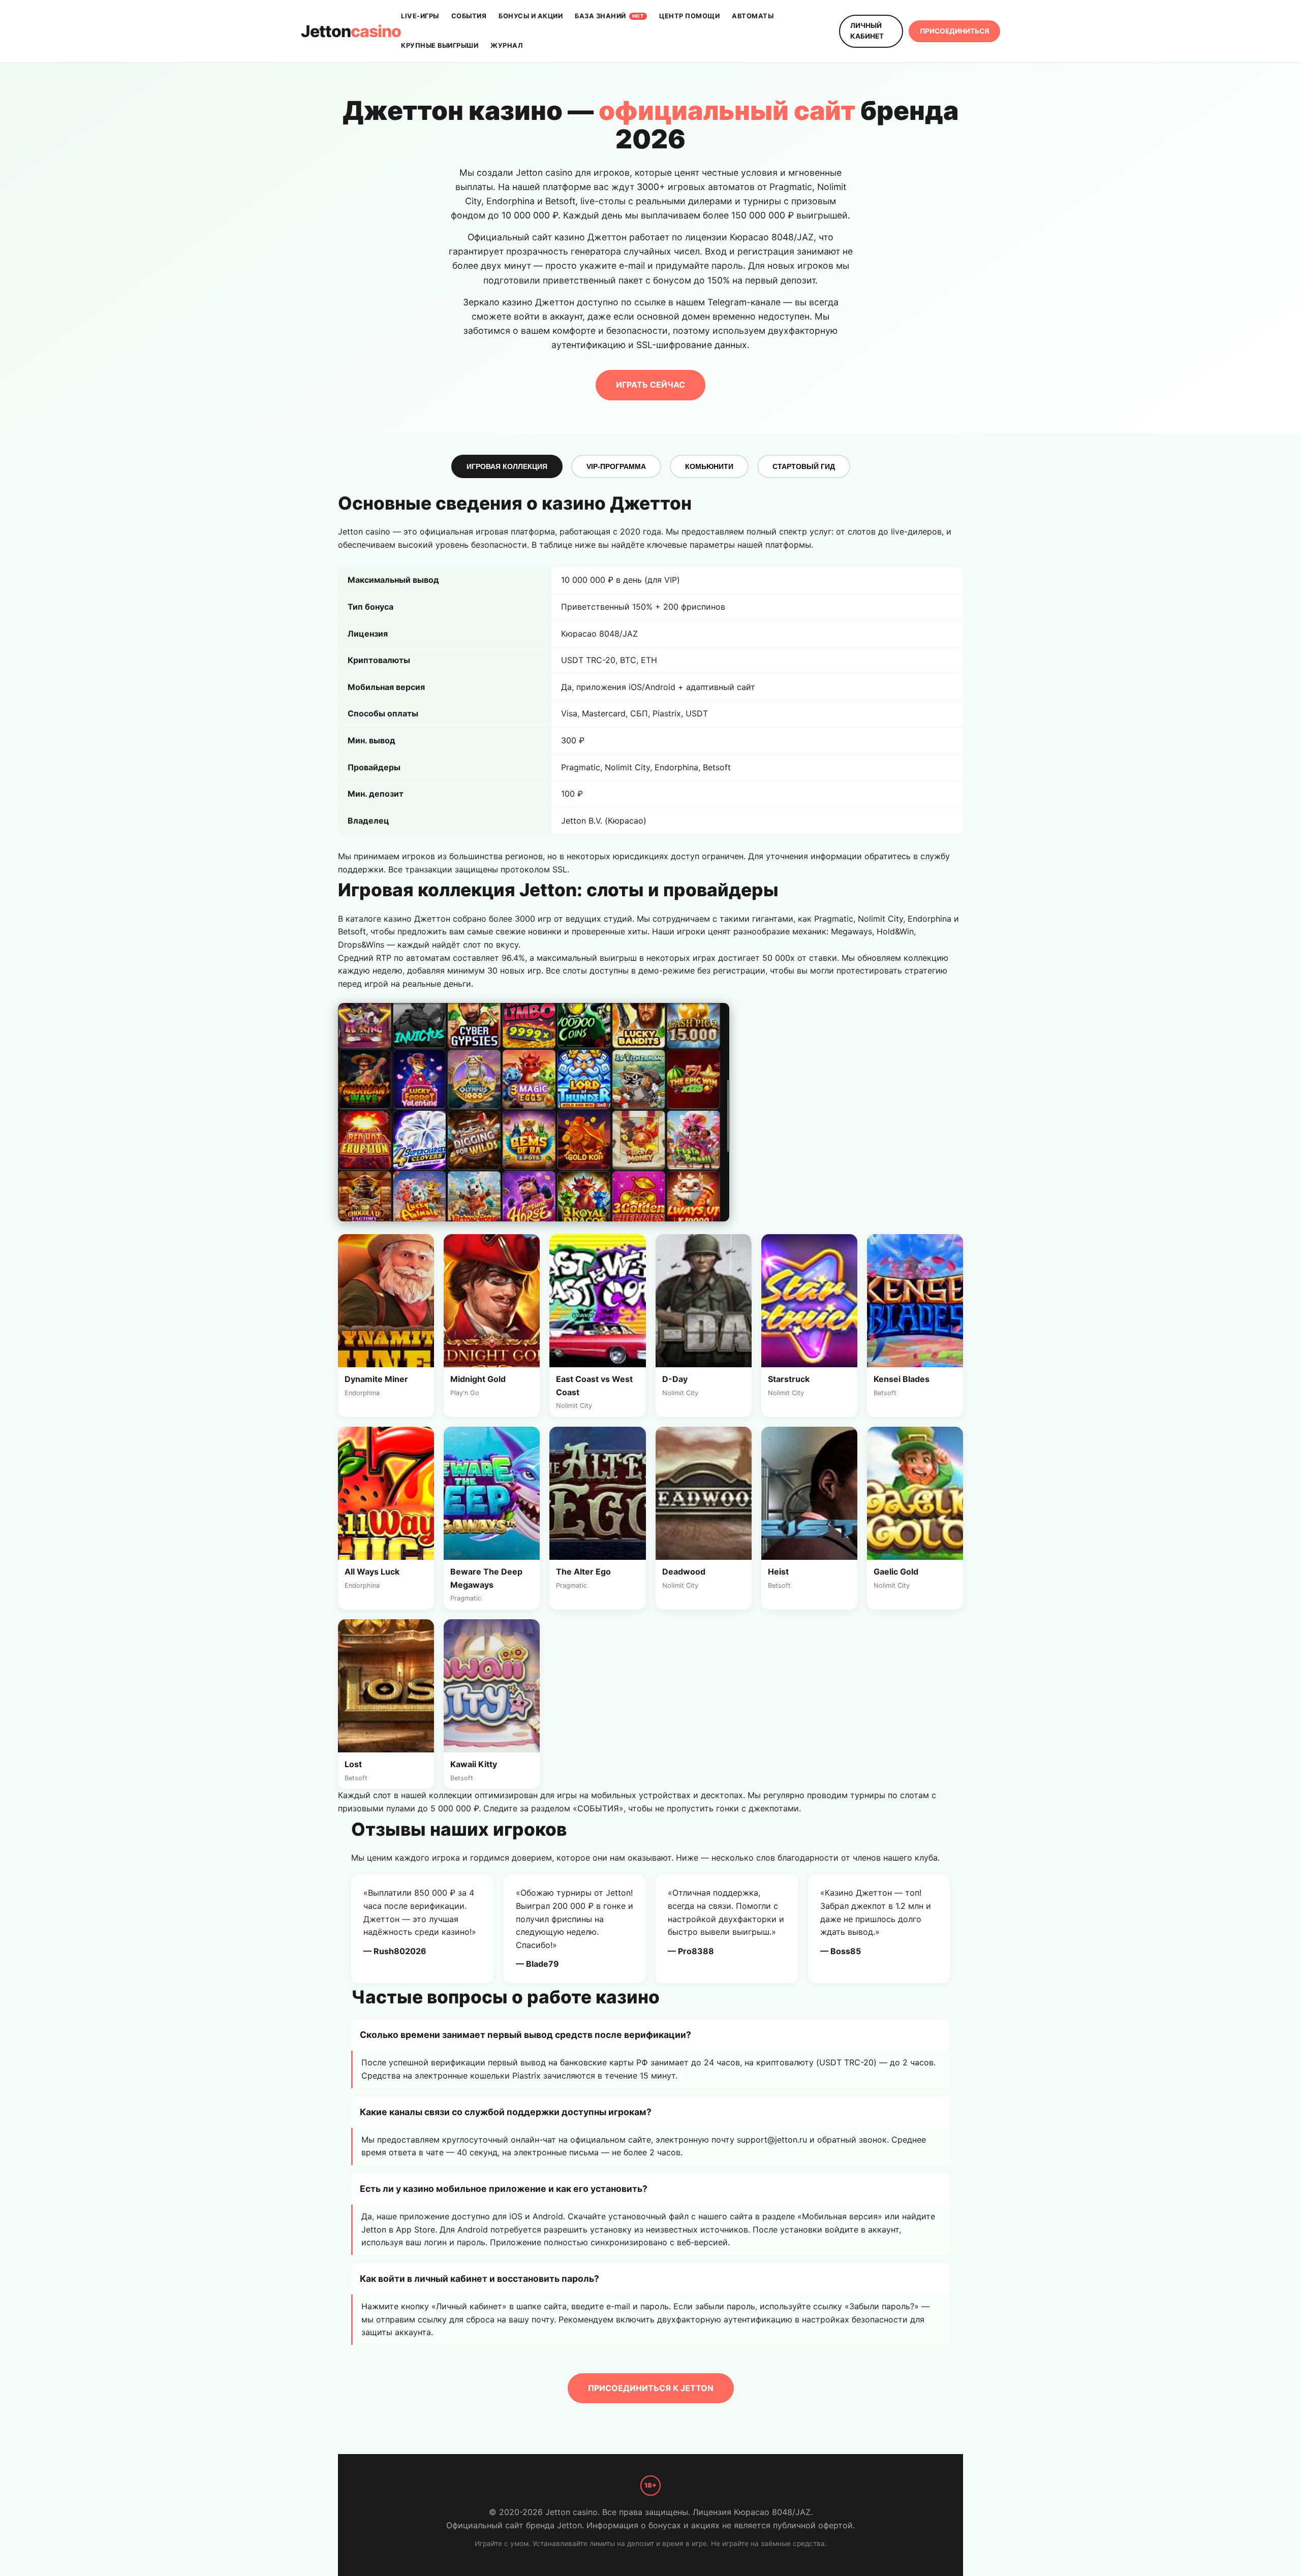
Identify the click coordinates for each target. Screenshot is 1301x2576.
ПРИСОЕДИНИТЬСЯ (954, 31)
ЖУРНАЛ (506, 45)
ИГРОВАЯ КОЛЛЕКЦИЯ (507, 466)
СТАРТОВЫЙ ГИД (804, 466)
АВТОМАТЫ (753, 16)
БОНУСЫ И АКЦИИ (531, 16)
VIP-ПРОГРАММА (616, 466)
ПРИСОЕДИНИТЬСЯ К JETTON (651, 2388)
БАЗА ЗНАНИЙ (609, 16)
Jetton (351, 31)
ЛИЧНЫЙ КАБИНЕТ (867, 31)
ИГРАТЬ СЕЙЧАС (650, 385)
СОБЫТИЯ (469, 16)
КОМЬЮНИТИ (709, 466)
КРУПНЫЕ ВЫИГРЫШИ (440, 45)
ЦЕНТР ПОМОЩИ (689, 16)
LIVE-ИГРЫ (420, 16)
